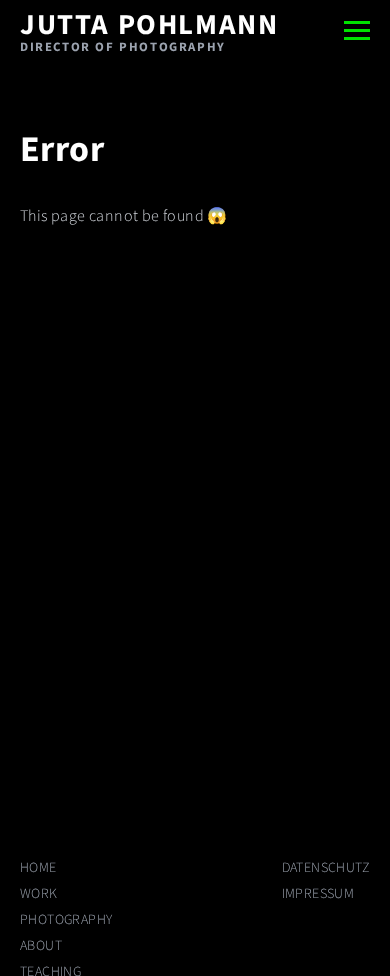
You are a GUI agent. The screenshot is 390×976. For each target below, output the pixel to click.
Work (39, 894)
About (41, 946)
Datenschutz (326, 868)
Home (38, 868)
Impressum (318, 894)
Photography (66, 920)
